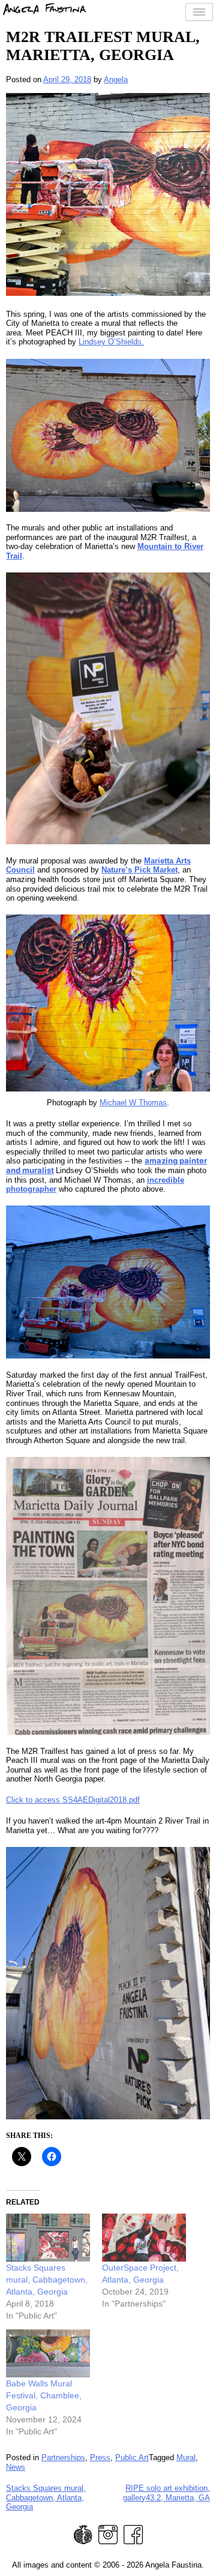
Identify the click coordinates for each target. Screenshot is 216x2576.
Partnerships (63, 2457)
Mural (186, 2457)
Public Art (132, 2457)
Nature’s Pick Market (139, 870)
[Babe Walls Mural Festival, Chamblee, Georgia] (48, 2353)
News (16, 2467)
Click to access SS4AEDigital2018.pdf (73, 1800)
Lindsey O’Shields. (111, 342)
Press (100, 2457)
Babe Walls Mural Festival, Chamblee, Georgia (44, 2395)
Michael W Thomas (133, 1103)
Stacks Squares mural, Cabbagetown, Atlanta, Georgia (47, 2280)
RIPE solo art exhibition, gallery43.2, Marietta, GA (166, 2493)
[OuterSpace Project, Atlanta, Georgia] (144, 2238)
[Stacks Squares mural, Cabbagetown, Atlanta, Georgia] (48, 2238)
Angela (116, 80)
